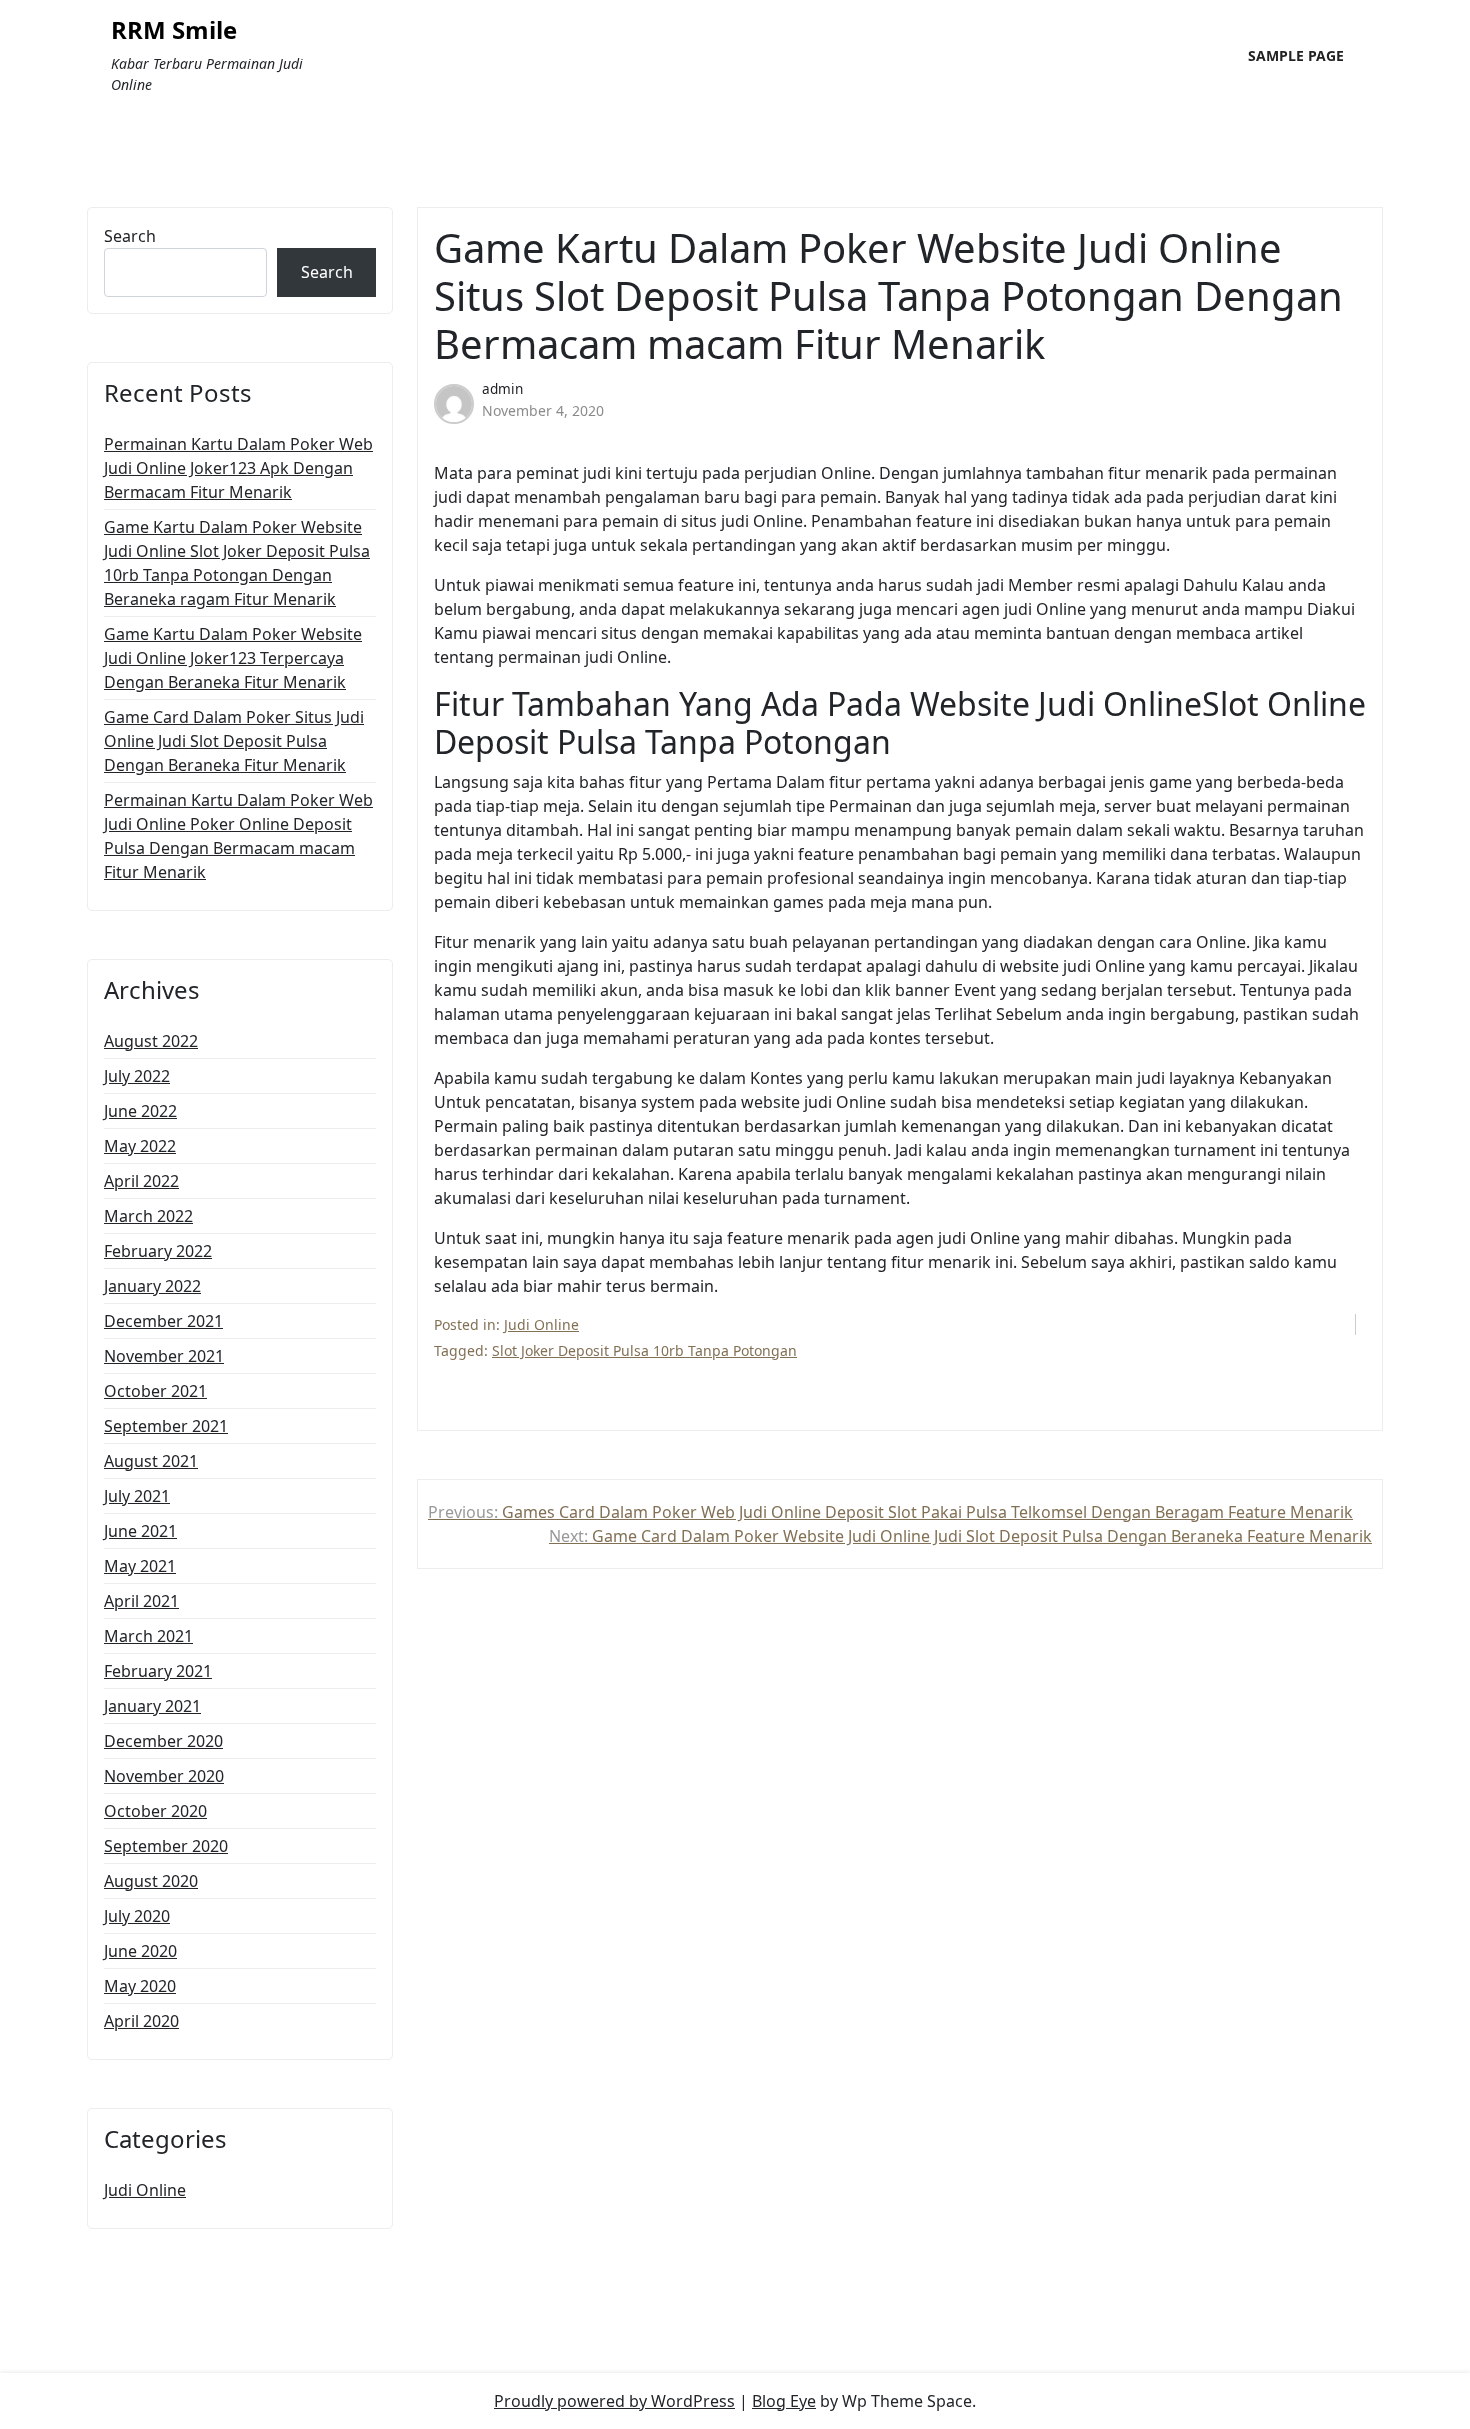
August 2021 (151, 1461)
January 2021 (152, 1706)
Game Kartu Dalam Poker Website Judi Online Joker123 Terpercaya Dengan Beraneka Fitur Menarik (233, 658)
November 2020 (164, 1776)
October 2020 (155, 1811)
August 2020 (151, 1881)
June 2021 (140, 1531)
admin (502, 388)
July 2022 (137, 1076)
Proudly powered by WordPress (614, 2401)
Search (130, 236)
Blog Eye (784, 2401)
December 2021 (163, 1321)
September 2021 (166, 1426)
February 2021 (158, 1671)
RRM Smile (174, 30)
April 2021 (141, 1601)
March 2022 (148, 1216)
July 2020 (137, 1916)
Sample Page (1296, 55)
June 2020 (140, 1951)
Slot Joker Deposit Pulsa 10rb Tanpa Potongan (644, 1350)
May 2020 (140, 1986)
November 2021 (164, 1356)
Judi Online (145, 2190)
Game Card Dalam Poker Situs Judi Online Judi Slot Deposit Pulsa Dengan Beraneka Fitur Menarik (234, 741)
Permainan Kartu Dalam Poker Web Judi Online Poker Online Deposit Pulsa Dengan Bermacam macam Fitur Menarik (238, 836)
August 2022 (151, 1041)
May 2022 (140, 1146)
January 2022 (152, 1286)
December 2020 (163, 1741)
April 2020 (141, 2021)
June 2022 (140, 1111)
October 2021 (155, 1391)
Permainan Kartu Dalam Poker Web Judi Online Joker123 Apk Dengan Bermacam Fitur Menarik (238, 468)
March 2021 (148, 1636)
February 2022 (158, 1251)
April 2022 (141, 1181)
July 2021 (137, 1496)
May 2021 (140, 1566)
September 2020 (166, 1846)
